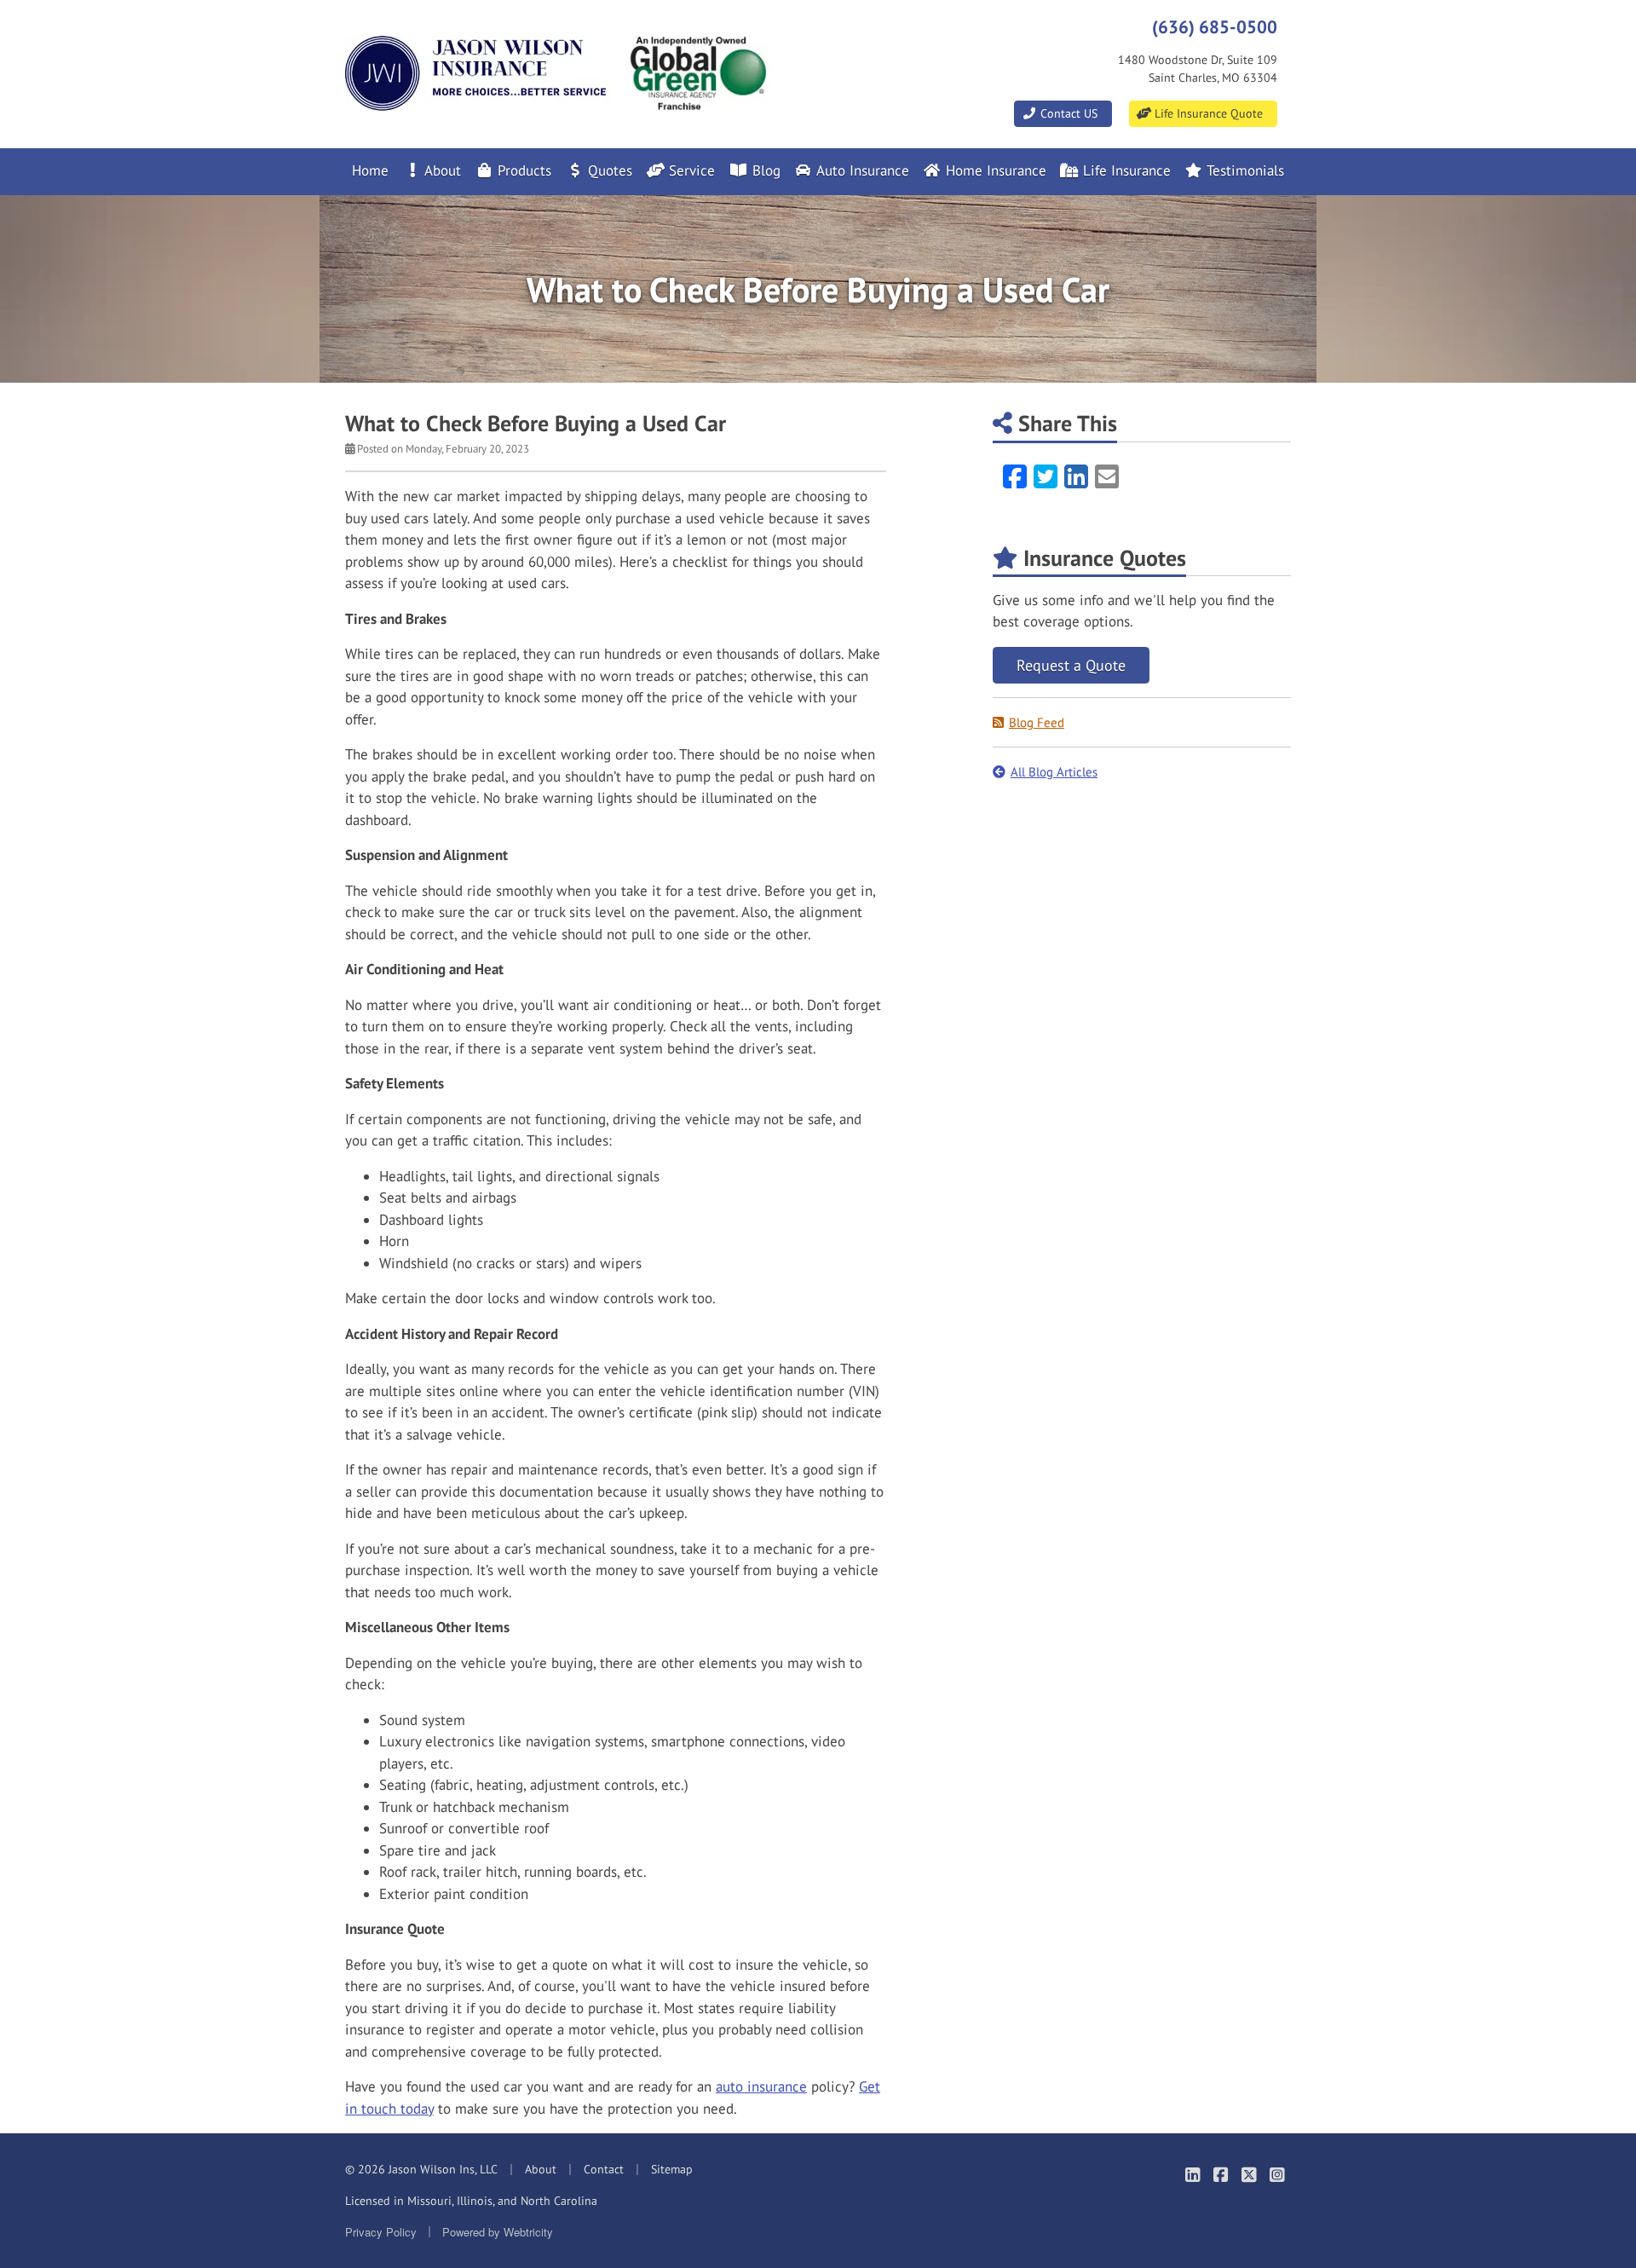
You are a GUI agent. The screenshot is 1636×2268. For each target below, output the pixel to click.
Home (370, 170)
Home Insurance (994, 170)
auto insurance (761, 2086)
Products (522, 170)
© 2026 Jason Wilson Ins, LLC (421, 2169)
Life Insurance (1125, 170)
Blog (764, 170)
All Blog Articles (1054, 772)
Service (690, 170)
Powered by (498, 2232)
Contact (604, 2169)
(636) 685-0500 (1215, 26)
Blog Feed (1037, 722)
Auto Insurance (861, 170)
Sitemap (672, 2169)
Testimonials (1244, 170)
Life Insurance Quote (1207, 113)
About (441, 170)
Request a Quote (1071, 665)
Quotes (608, 170)
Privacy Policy (381, 2232)
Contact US (1067, 113)
